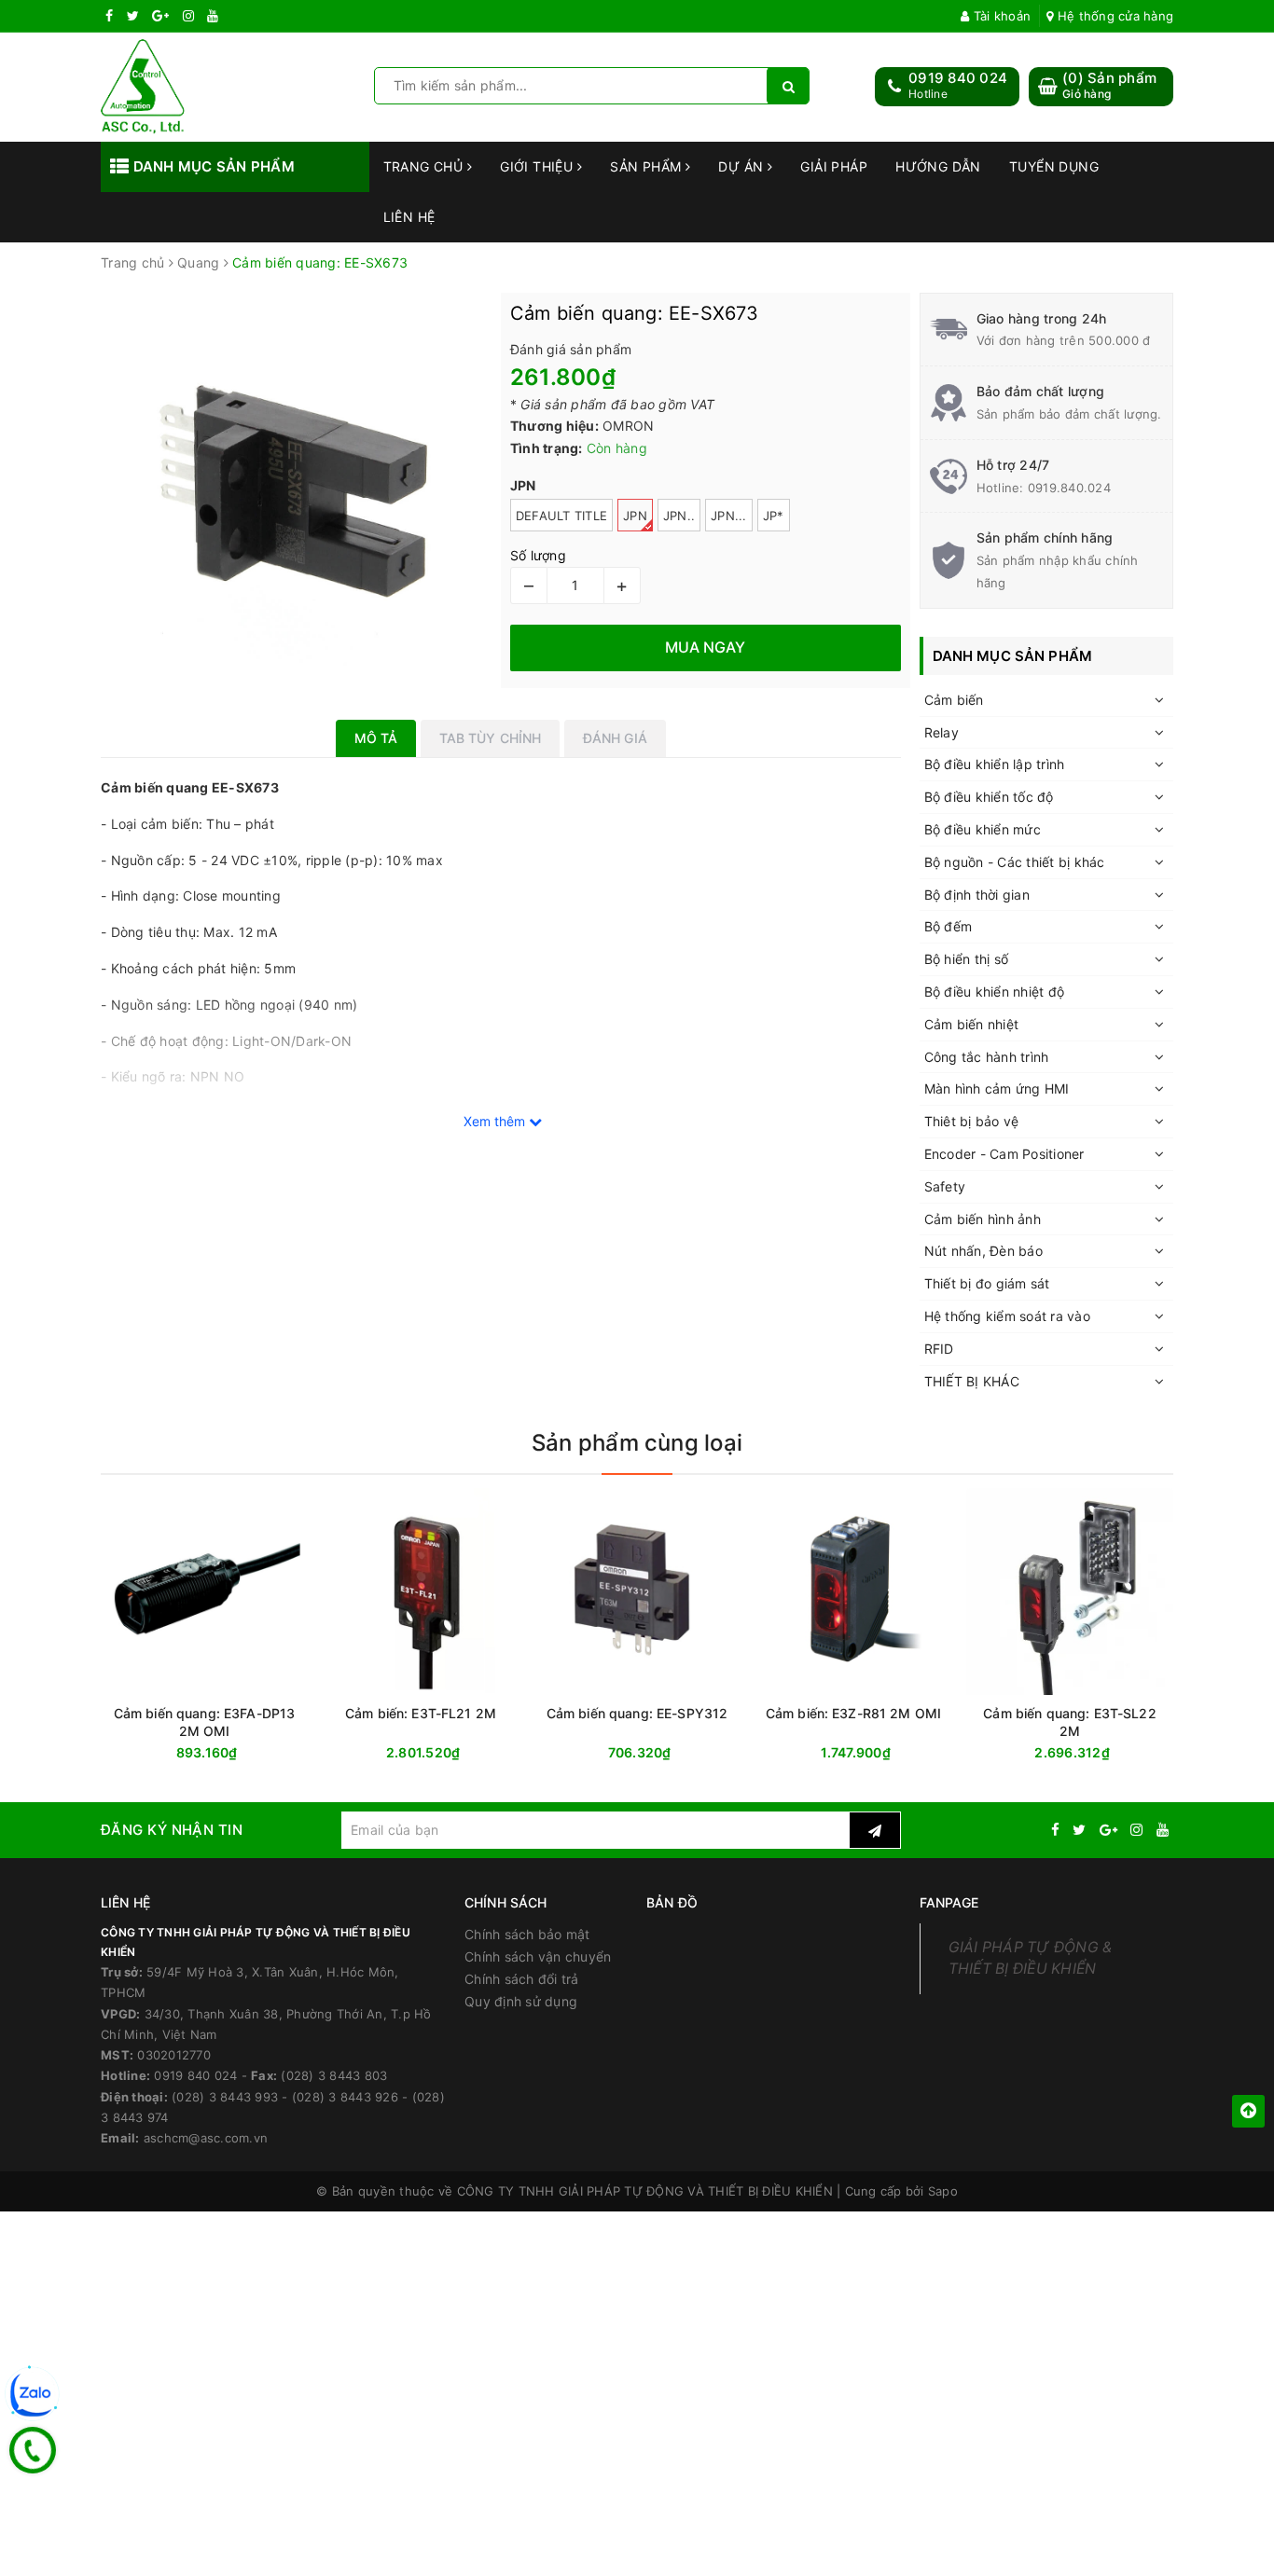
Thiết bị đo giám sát (987, 1283)
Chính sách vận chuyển (538, 1956)
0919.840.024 (1069, 488)
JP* (774, 516)
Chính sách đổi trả (522, 1979)
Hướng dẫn (938, 166)
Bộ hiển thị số (967, 959)
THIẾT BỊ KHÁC (972, 1381)
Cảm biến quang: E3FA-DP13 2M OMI (205, 1722)
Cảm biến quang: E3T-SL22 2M (1069, 1722)
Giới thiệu (539, 166)
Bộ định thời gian (977, 895)
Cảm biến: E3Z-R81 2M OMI (853, 1713)
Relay (942, 732)
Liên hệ (409, 217)
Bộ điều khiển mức (983, 829)
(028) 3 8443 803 (334, 2075)
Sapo (943, 2191)
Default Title (561, 516)
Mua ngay (240, 1753)
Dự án (743, 166)
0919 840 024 (958, 78)
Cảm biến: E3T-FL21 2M (421, 1713)
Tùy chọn (454, 1753)
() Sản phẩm (1109, 85)
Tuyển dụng (1054, 166)
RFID (939, 1349)
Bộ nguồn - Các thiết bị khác (1015, 862)
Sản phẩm (648, 166)
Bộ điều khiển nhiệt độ (995, 992)
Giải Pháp (834, 166)
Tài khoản (1000, 16)
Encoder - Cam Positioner (1004, 1154)
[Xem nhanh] (520, 1752)
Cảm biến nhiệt (972, 1024)
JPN (635, 516)
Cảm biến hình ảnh (983, 1219)
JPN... (729, 516)
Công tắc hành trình (987, 1057)
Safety (945, 1186)
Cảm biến (954, 700)
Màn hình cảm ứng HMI (997, 1088)
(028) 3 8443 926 (345, 2097)
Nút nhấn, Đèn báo (983, 1251)
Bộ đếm (949, 926)
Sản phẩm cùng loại (637, 1443)
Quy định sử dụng (521, 2001)
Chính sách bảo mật (527, 1934)
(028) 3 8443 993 (225, 2097)
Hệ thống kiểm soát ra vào (1007, 1316)
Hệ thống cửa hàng (1114, 16)
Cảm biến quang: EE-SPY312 (637, 1713)
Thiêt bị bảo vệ (972, 1121)
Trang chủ (425, 166)
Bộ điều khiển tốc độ (989, 797)
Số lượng (538, 555)
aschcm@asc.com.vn (206, 2138)
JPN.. (679, 516)
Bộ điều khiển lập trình (995, 764)
